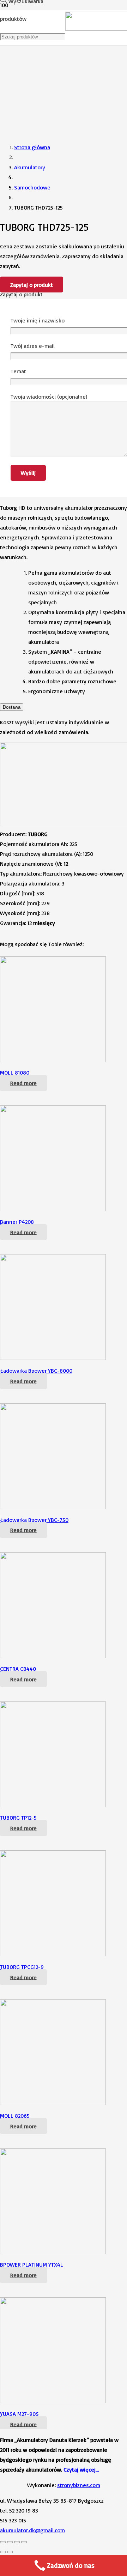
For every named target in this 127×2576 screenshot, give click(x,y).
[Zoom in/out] (24, 2542)
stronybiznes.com (79, 2485)
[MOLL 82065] (53, 2103)
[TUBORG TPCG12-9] (53, 1954)
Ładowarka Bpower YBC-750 (34, 1520)
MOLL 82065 (15, 2116)
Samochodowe (32, 187)
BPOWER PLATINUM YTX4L (32, 2264)
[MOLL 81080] (53, 1060)
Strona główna (32, 147)
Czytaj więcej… (81, 2469)
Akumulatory (30, 167)
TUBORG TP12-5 (18, 1818)
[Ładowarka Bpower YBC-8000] (53, 1358)
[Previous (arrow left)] (3, 2552)
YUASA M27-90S (19, 2414)
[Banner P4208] (53, 1209)
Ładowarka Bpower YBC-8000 (36, 1371)
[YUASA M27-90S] (53, 2401)
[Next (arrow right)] (10, 2552)
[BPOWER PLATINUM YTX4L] (53, 2252)
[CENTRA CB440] (53, 1656)
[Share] (10, 2542)
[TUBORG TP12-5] (53, 1805)
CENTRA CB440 (18, 1669)
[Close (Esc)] (3, 2542)
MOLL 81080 (15, 1072)
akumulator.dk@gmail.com (32, 2530)
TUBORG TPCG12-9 (22, 1967)
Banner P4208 (17, 1222)
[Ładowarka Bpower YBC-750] (53, 1507)
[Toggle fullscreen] (17, 2542)
